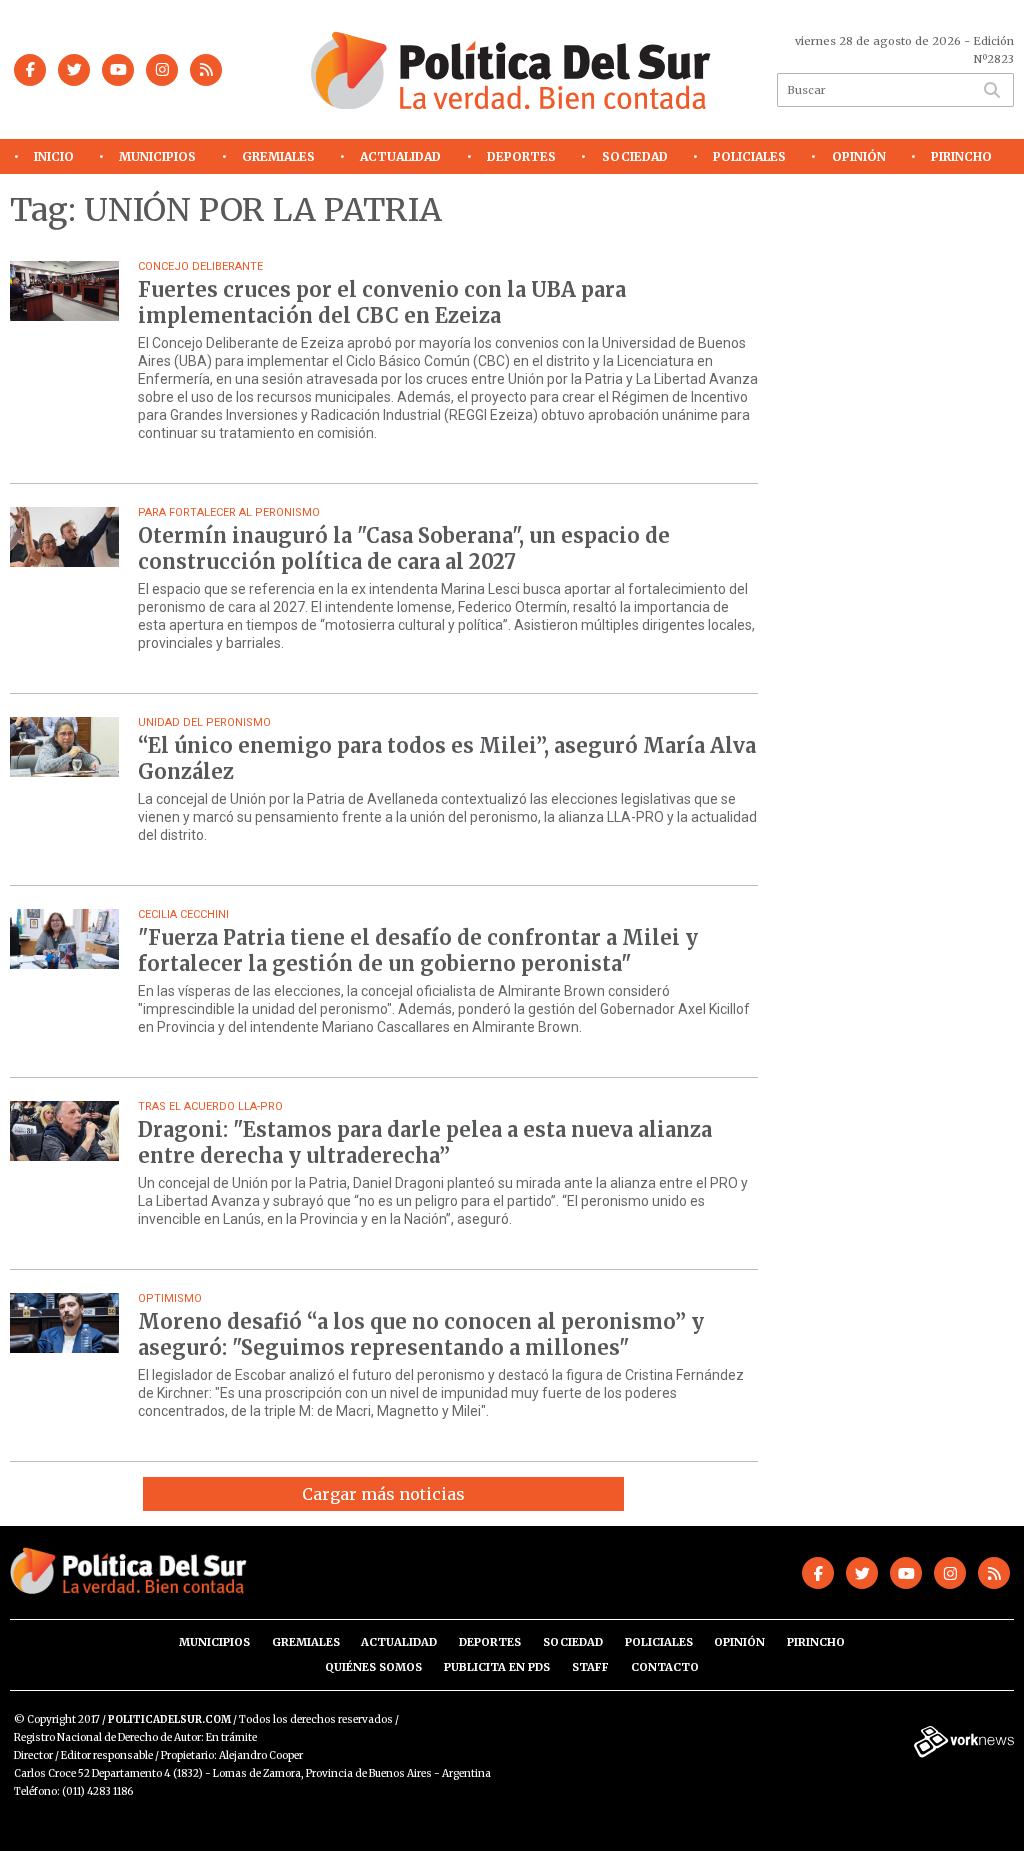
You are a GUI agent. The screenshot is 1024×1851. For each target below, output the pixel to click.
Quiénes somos (373, 1667)
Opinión (859, 156)
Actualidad (400, 156)
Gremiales (278, 156)
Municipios (157, 156)
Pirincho (961, 156)
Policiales (749, 156)
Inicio (54, 156)
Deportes (521, 156)
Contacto (665, 1667)
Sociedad (635, 156)
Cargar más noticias (383, 1494)
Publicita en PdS (497, 1667)
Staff (590, 1667)
